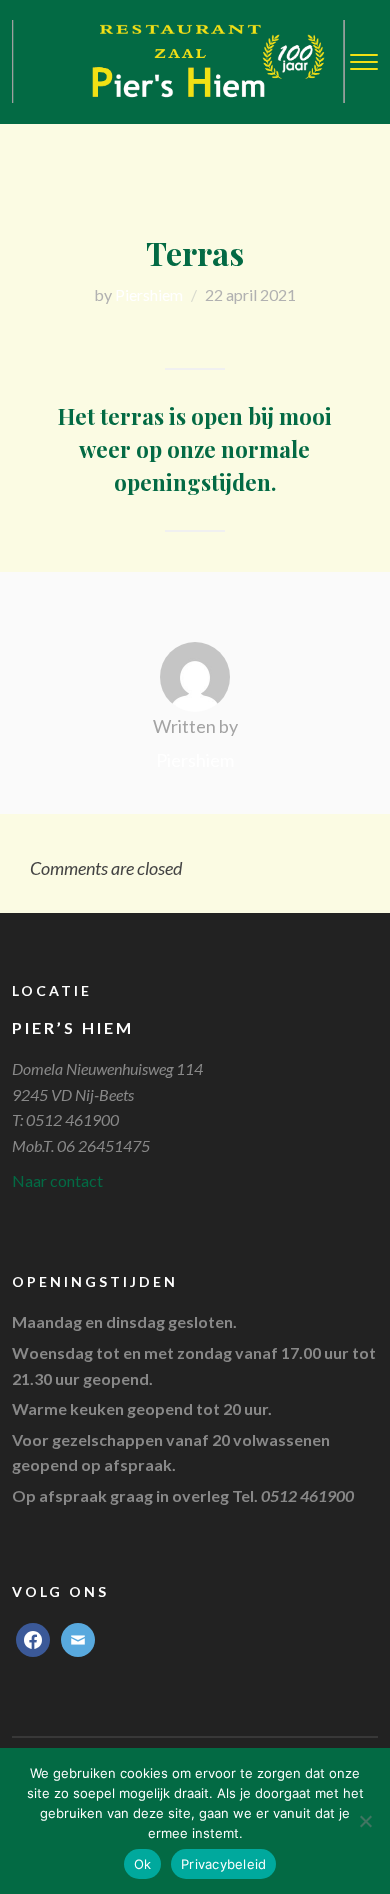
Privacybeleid (223, 1864)
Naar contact (57, 1180)
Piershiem (149, 294)
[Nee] (365, 1821)
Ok (143, 1864)
